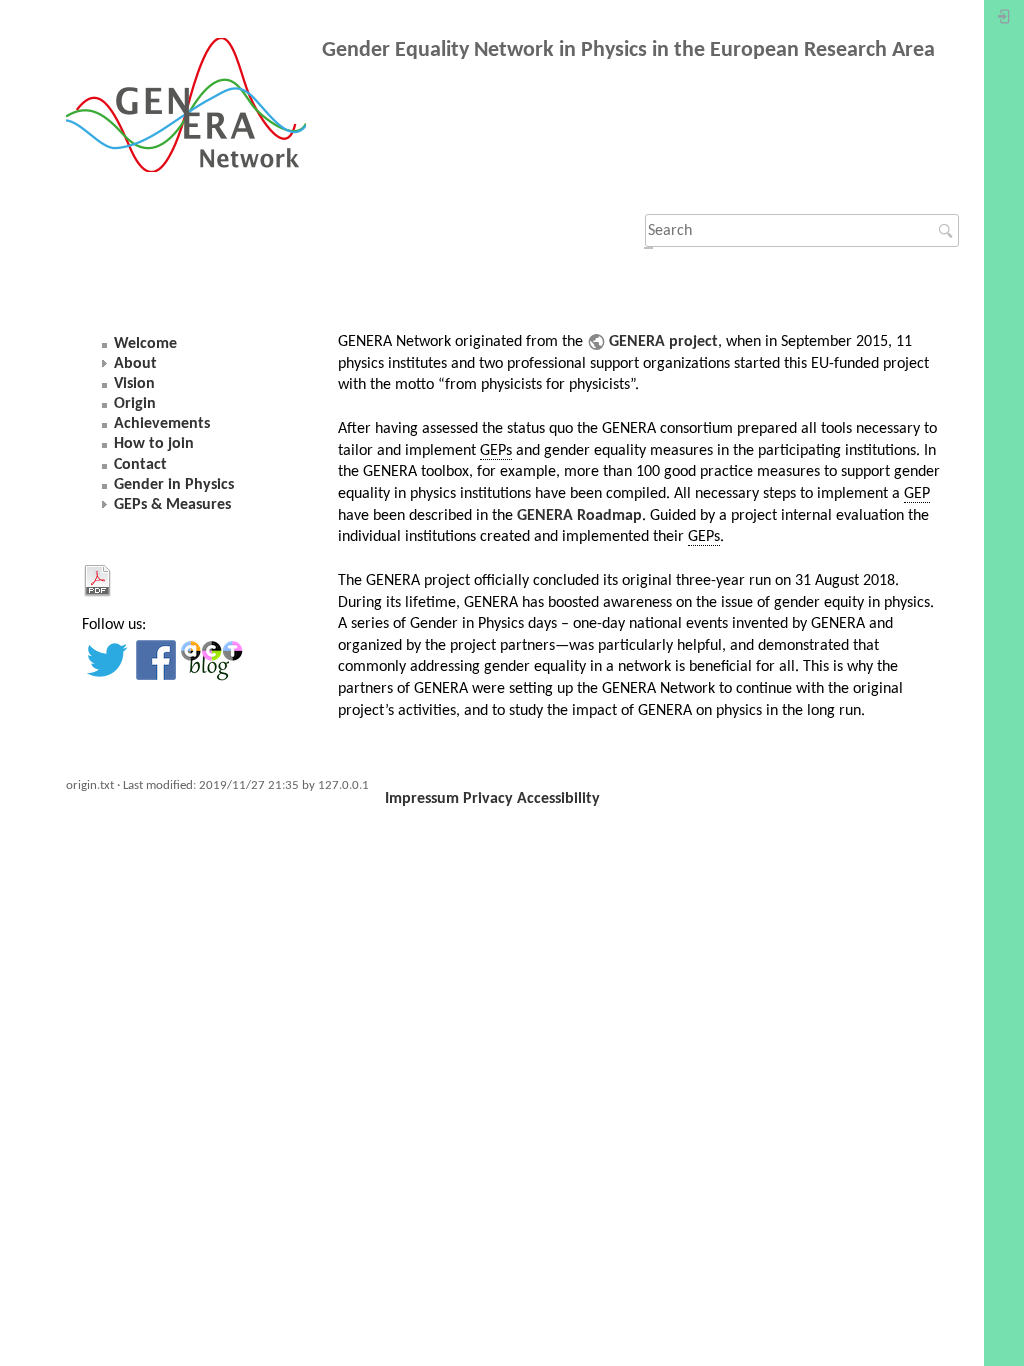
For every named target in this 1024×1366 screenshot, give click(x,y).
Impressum (422, 799)
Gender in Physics (174, 485)
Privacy (488, 799)
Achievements (162, 424)
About (135, 364)
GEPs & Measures (172, 505)
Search (948, 231)
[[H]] (194, 109)
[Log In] (1004, 21)
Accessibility (558, 799)
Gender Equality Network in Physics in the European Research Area (628, 50)
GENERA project (663, 342)
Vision (134, 384)
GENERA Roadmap (579, 516)
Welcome (145, 344)
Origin (135, 404)
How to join (154, 444)
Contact (140, 465)
